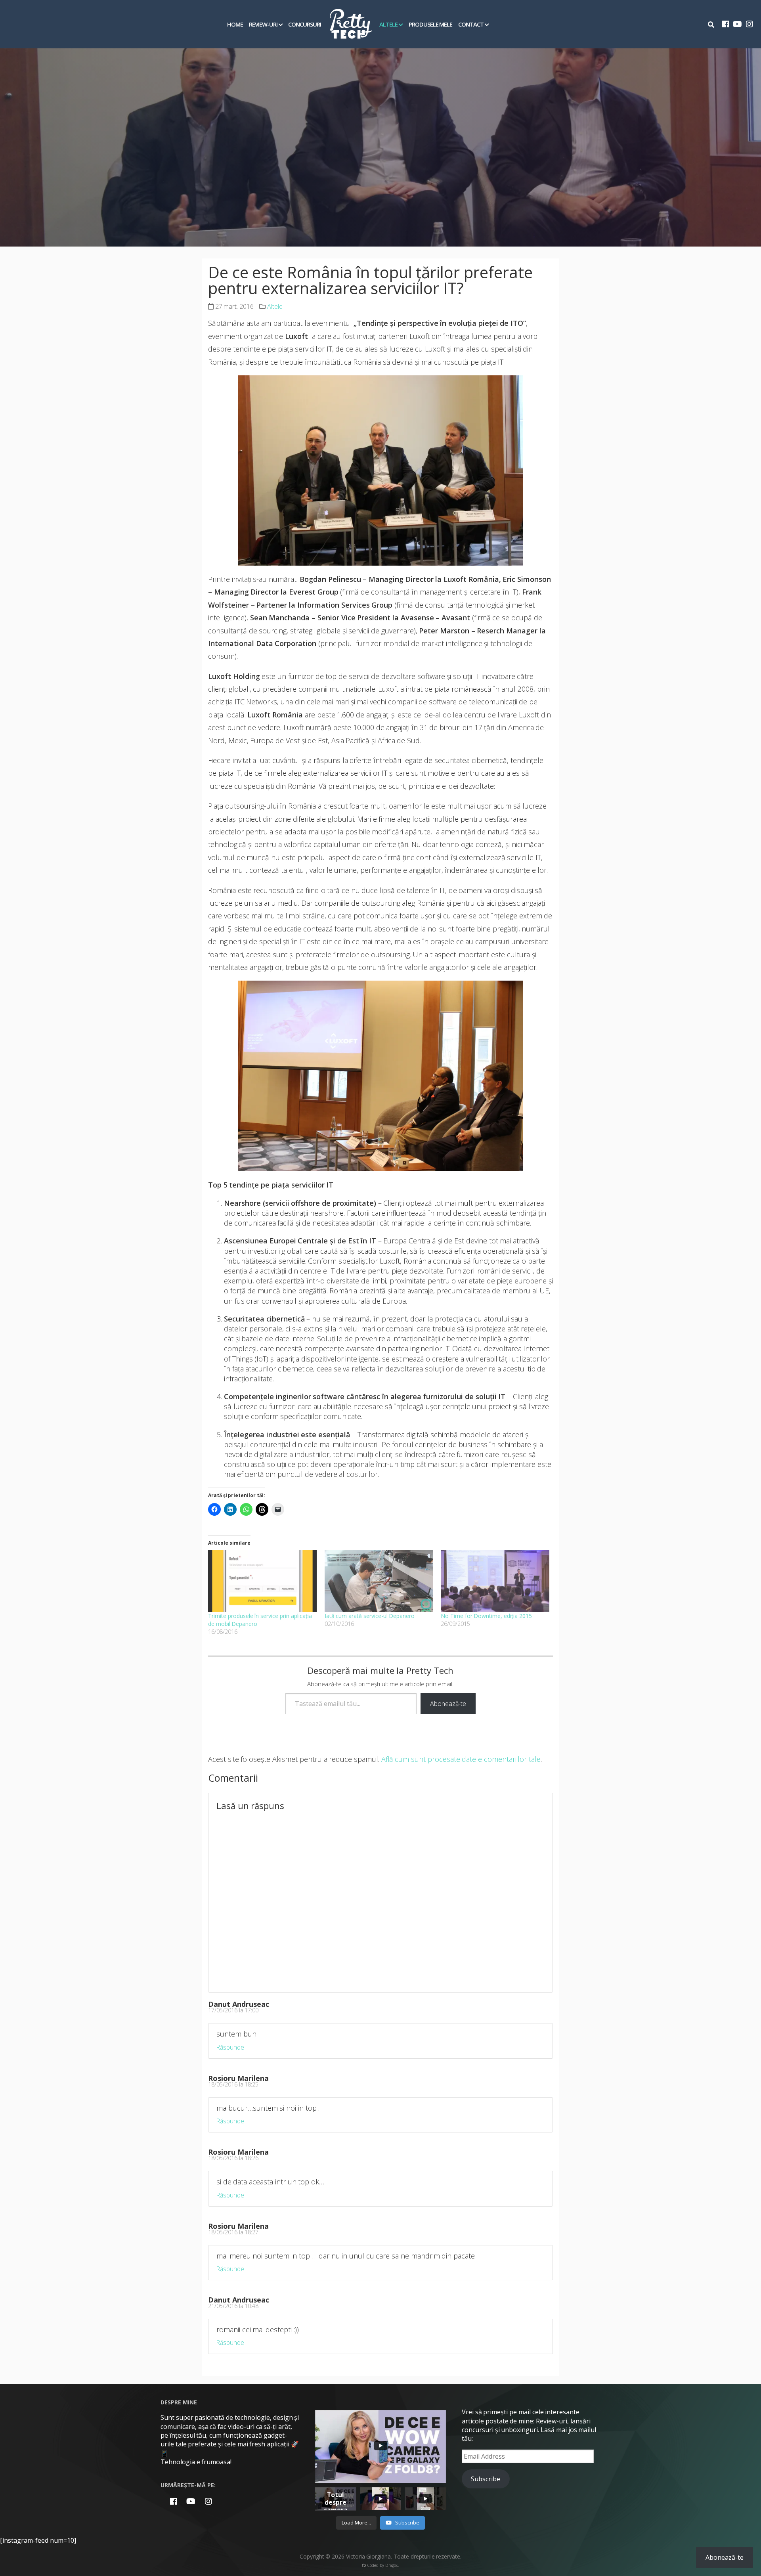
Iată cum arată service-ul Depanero (370, 1616)
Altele (388, 24)
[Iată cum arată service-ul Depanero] (379, 1581)
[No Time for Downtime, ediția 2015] (495, 1581)
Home (235, 24)
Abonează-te (448, 1704)
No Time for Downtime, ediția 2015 (486, 1616)
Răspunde (230, 2047)
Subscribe (486, 2479)
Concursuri (305, 24)
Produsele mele (431, 24)
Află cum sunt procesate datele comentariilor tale (461, 1759)
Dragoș (392, 2565)
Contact (471, 24)
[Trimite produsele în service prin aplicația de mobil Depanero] (262, 1581)
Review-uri (263, 24)
